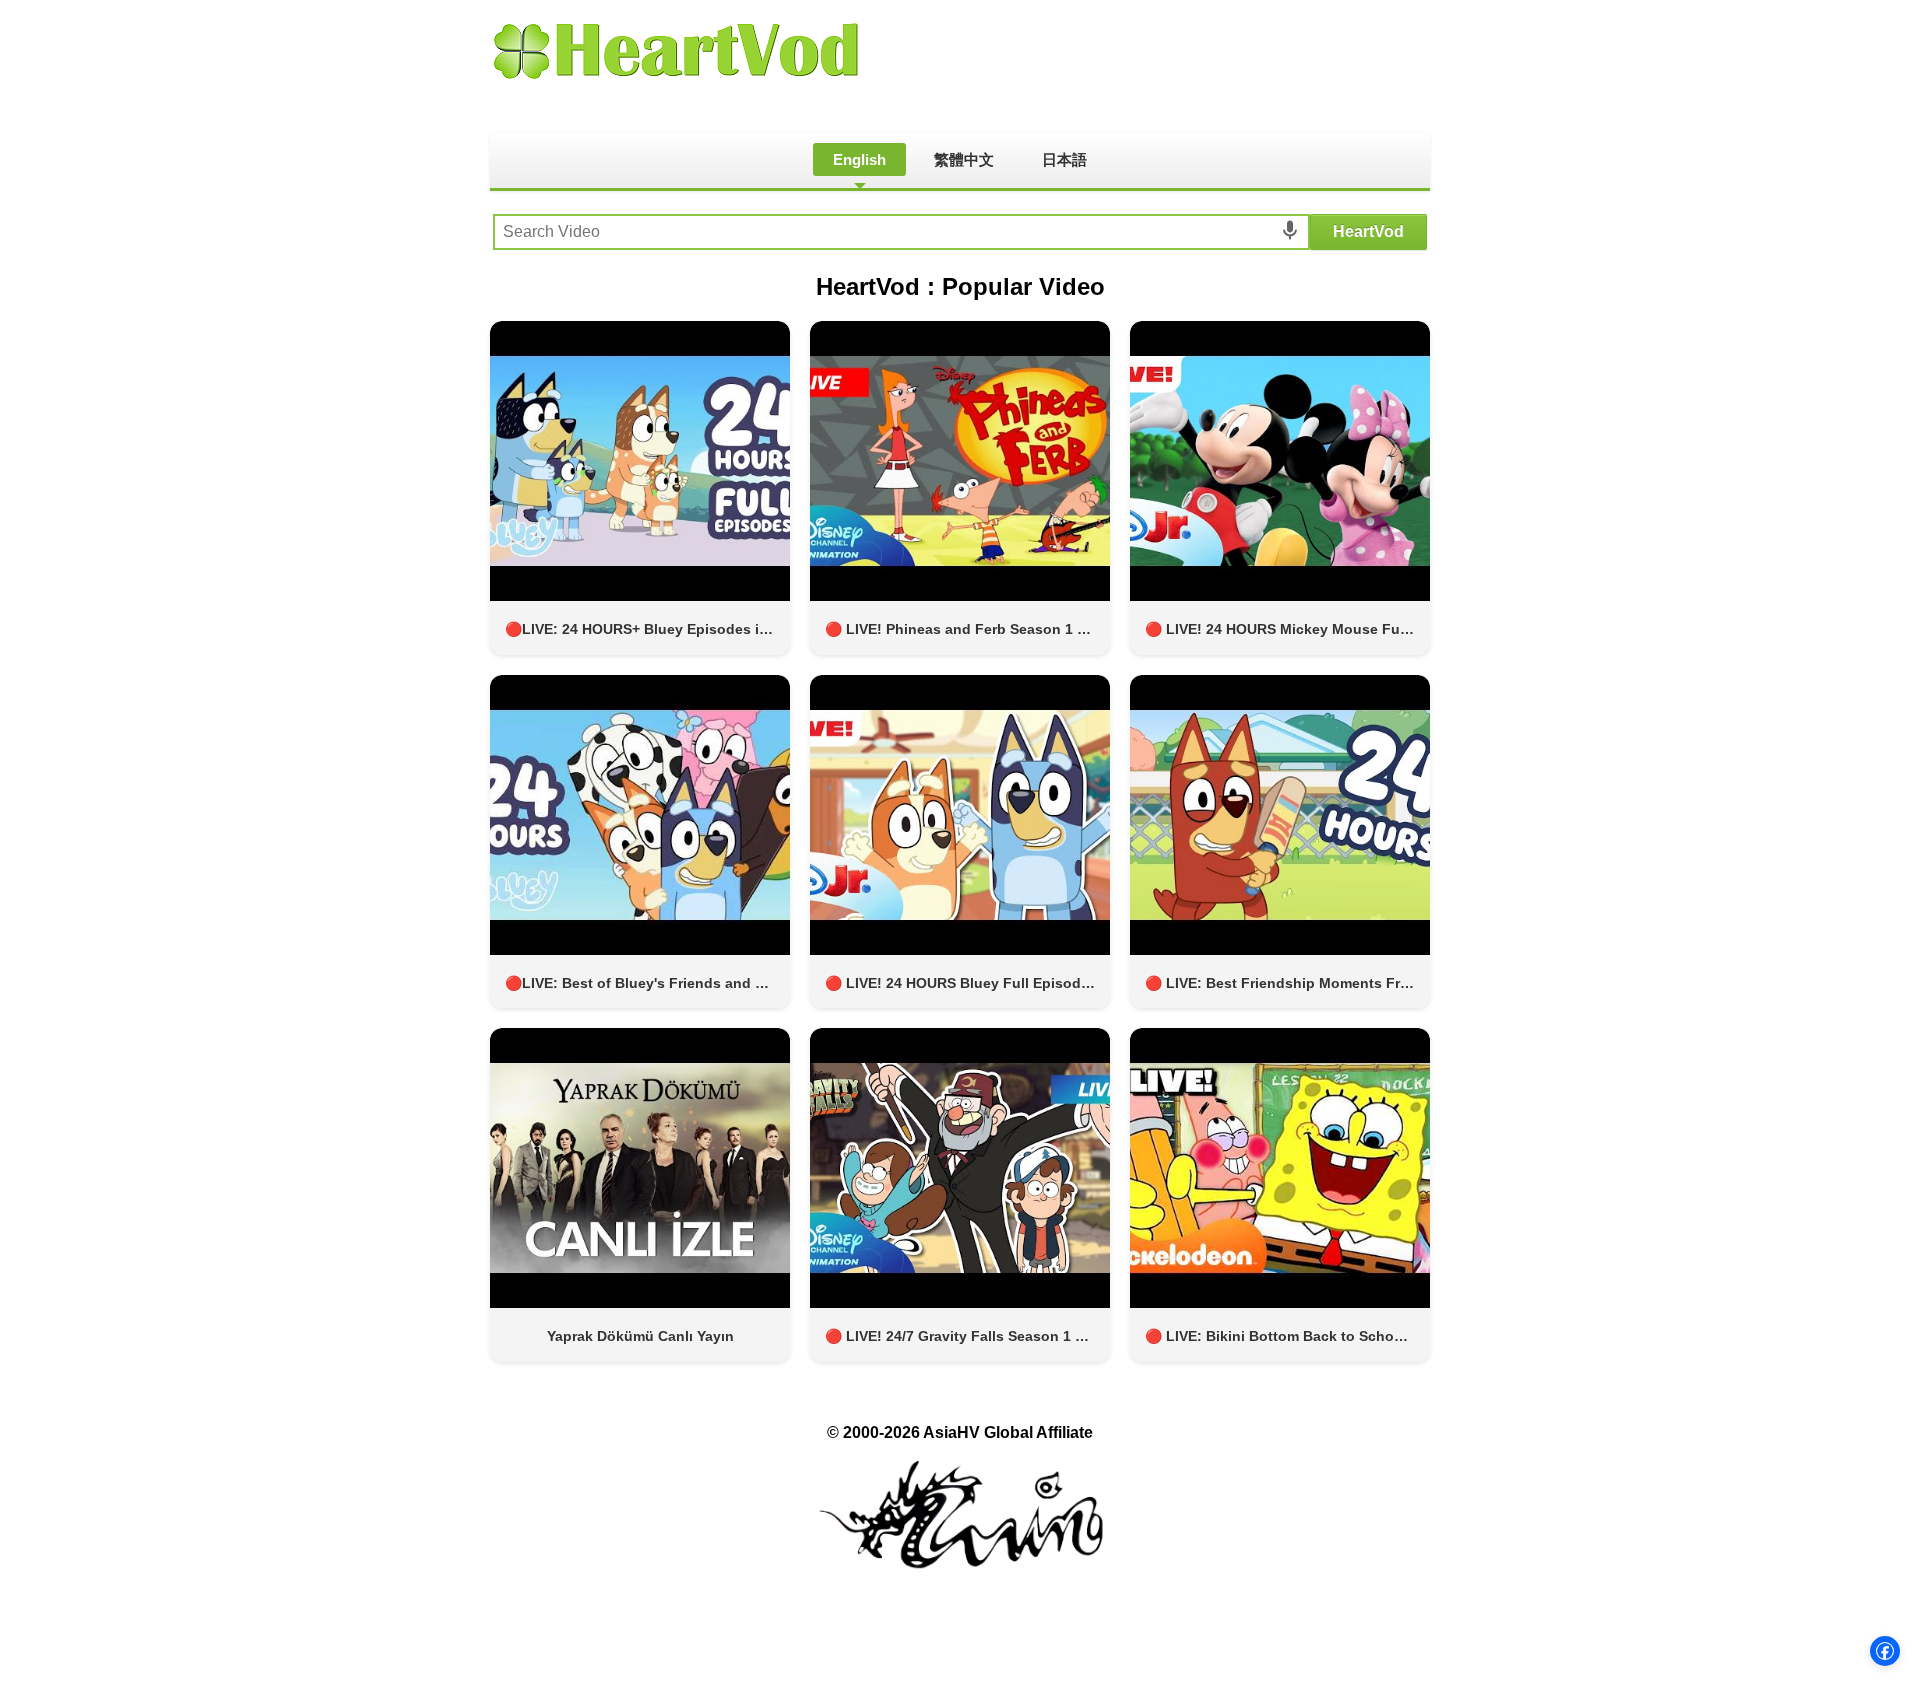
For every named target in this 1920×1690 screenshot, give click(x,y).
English (859, 159)
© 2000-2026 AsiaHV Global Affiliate (960, 1432)
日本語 (1064, 159)
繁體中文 (964, 159)
